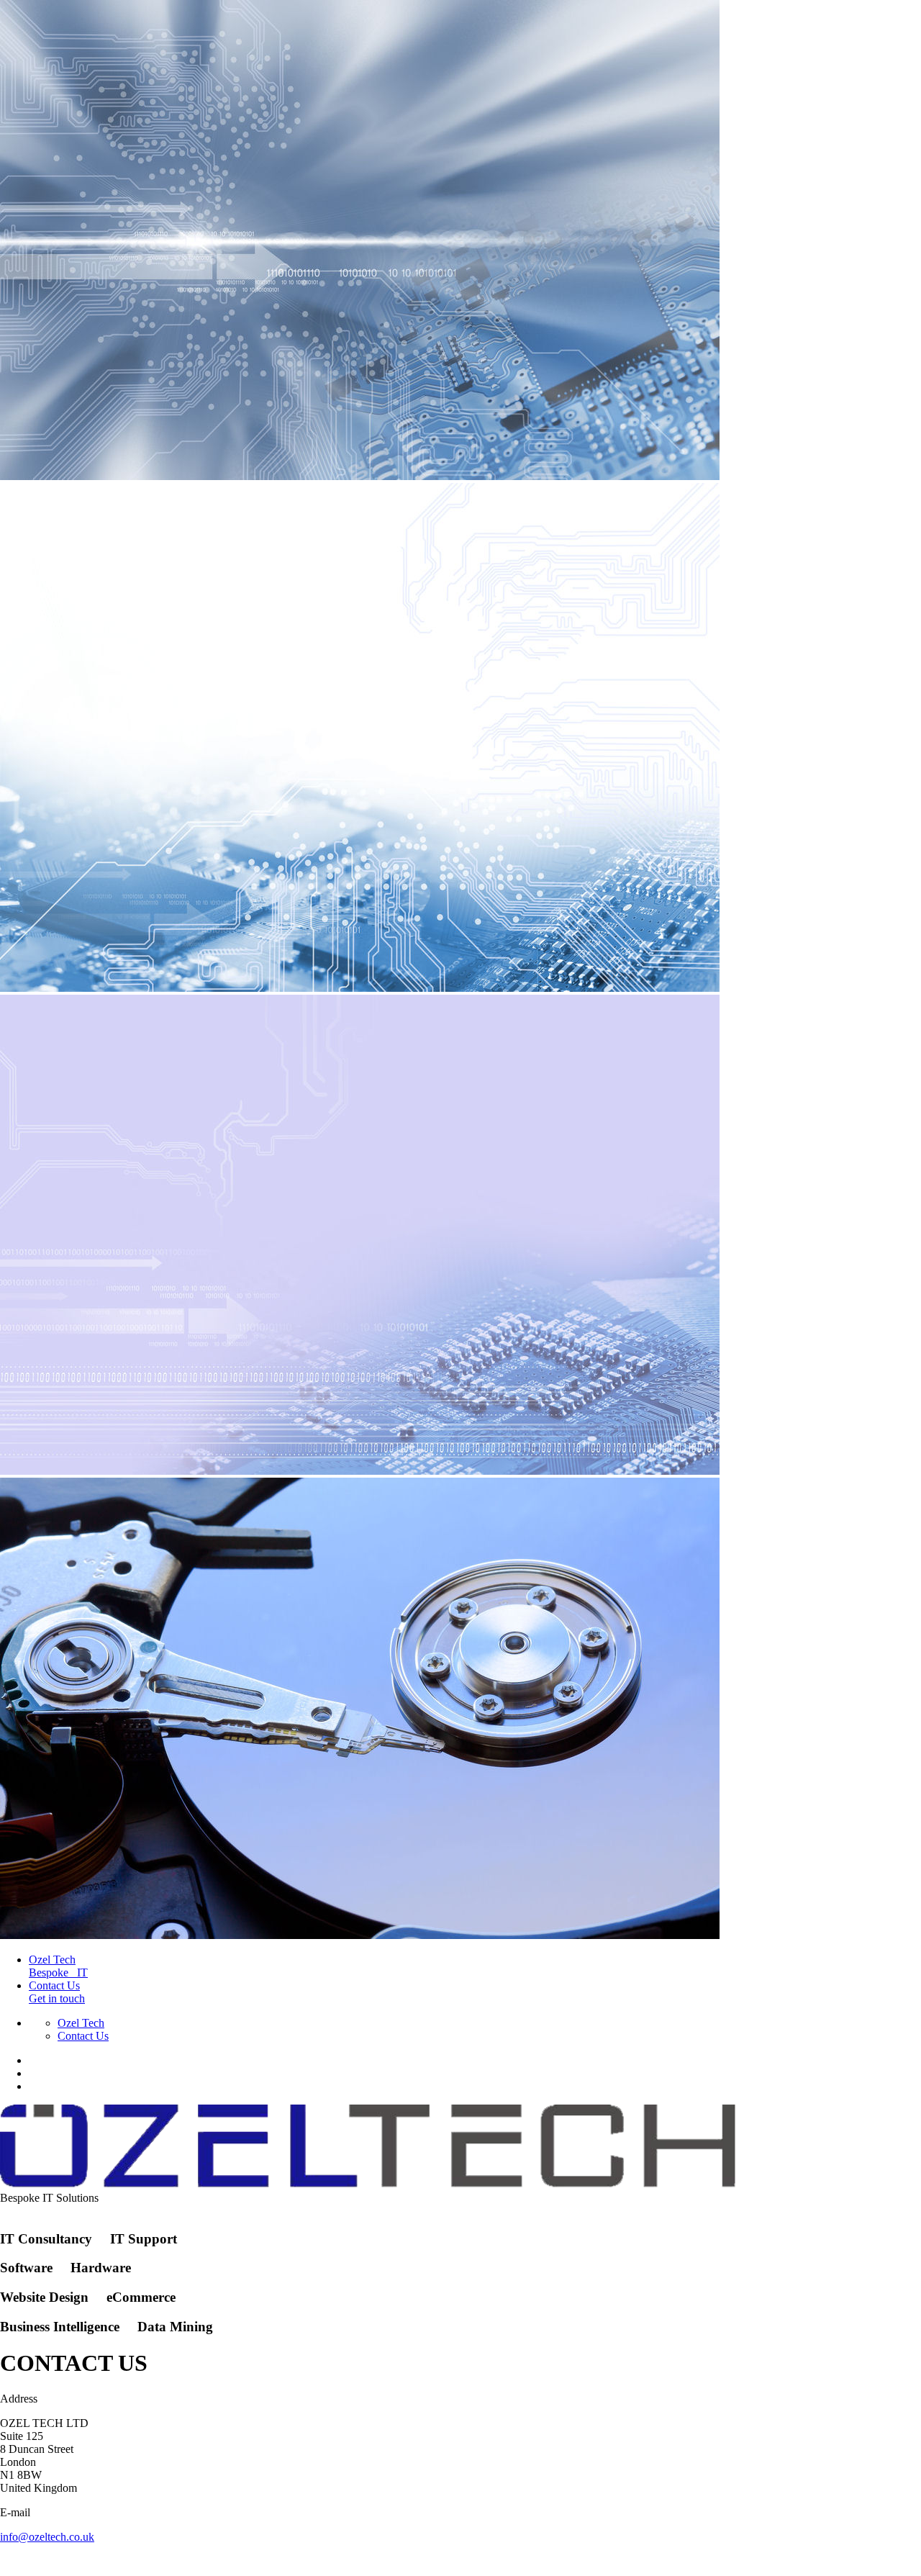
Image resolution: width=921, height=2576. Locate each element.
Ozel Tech (81, 2023)
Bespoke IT (58, 1966)
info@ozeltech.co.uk (47, 2537)
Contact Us (83, 2036)
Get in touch (57, 1992)
